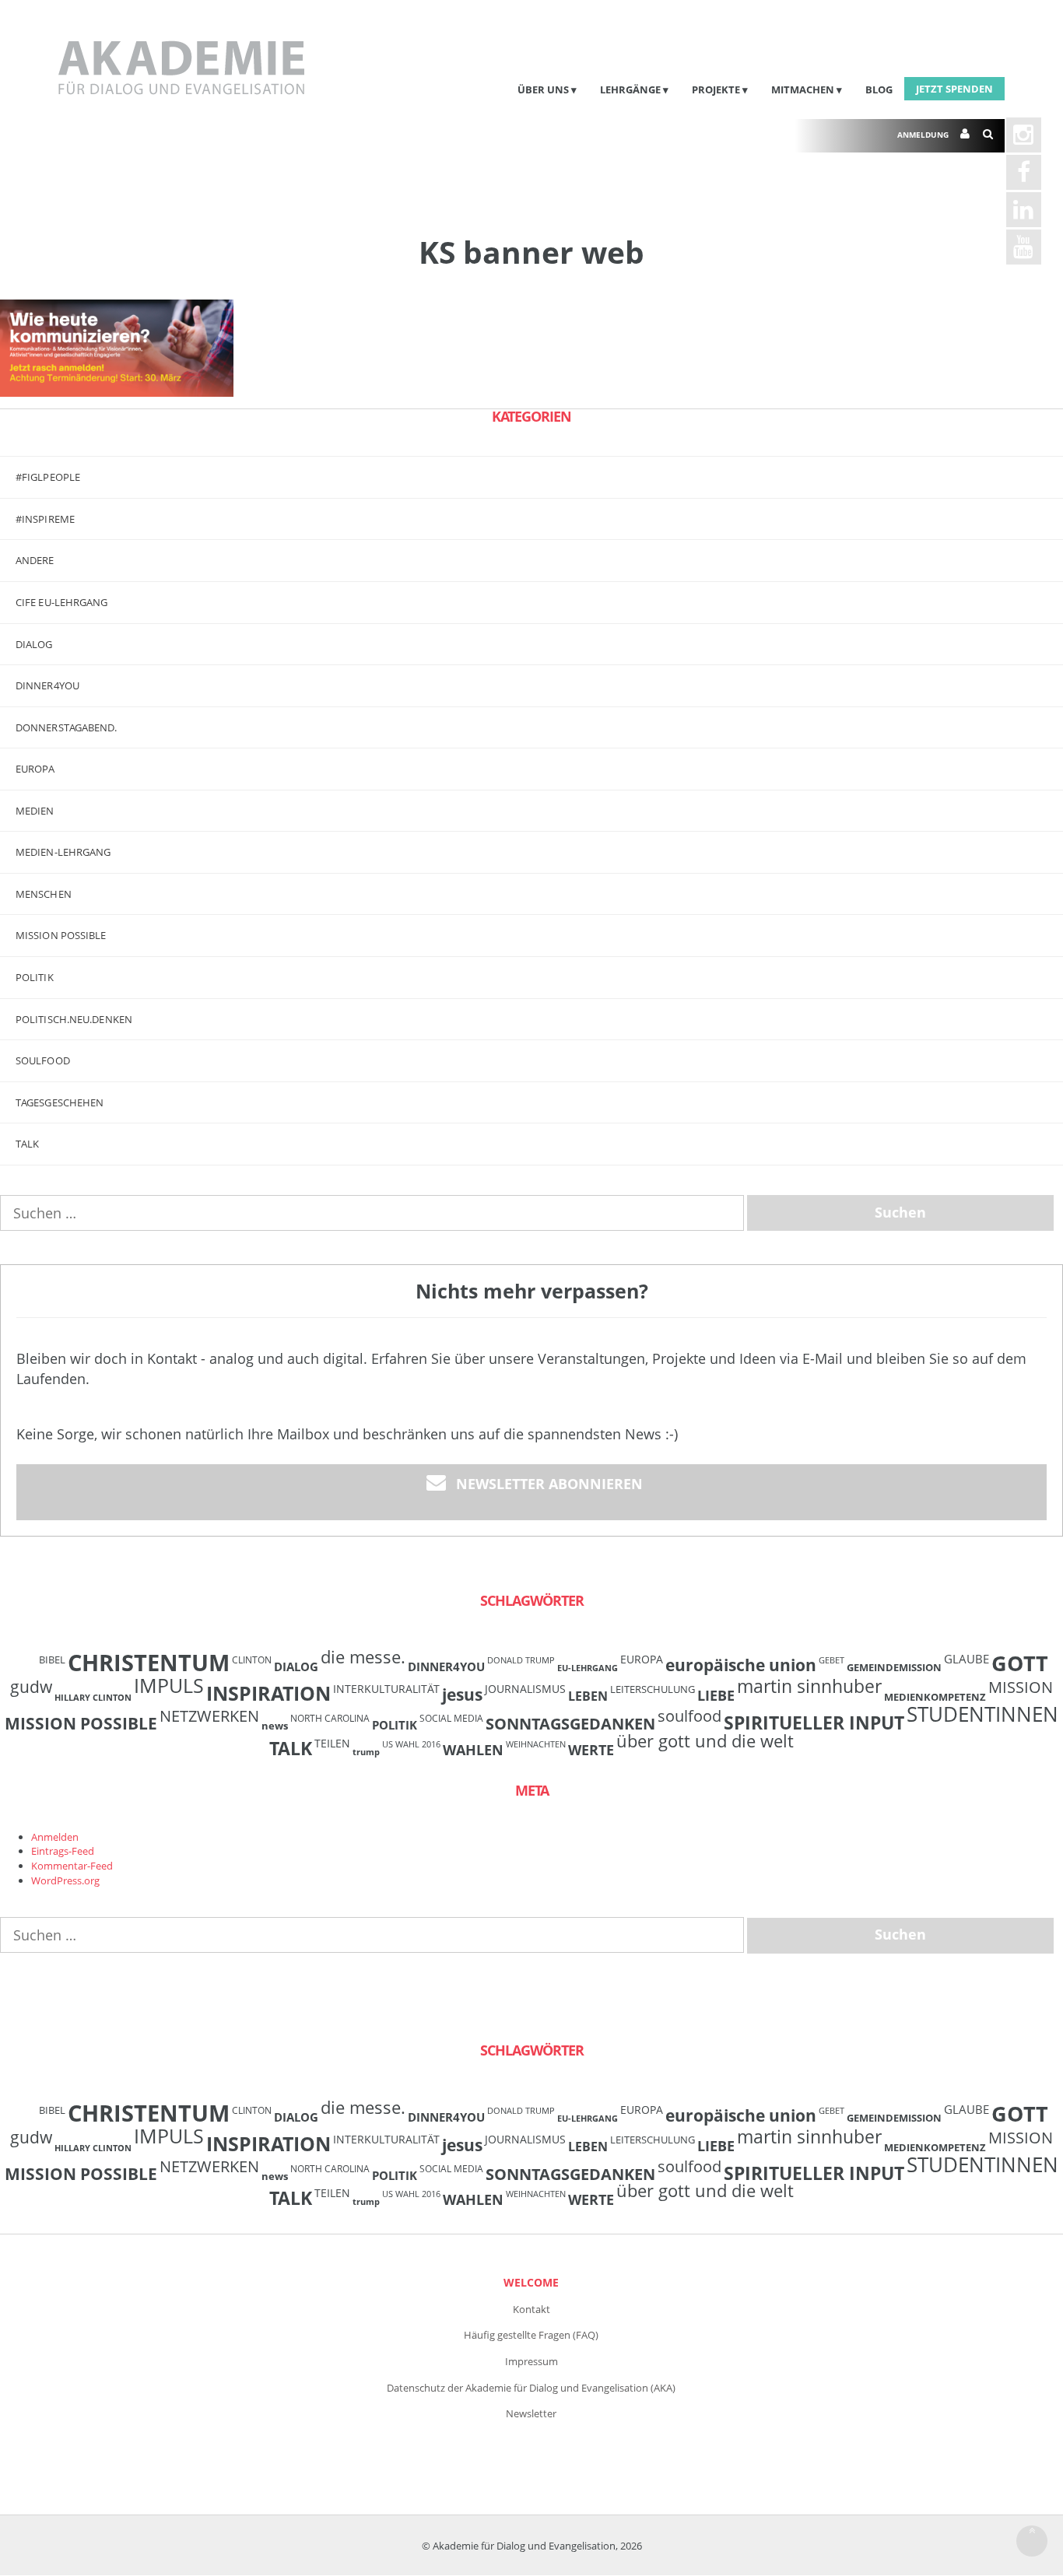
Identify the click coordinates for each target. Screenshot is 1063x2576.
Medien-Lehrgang (63, 852)
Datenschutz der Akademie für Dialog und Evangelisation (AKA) (531, 2388)
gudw (31, 1686)
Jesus (462, 1694)
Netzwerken (209, 1716)
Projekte (716, 89)
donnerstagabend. (67, 727)
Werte (591, 1749)
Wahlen (473, 1749)
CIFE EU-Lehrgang (62, 602)
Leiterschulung (653, 1689)
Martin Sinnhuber (809, 1686)
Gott (1020, 1663)
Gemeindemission (894, 1667)
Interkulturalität (386, 1689)
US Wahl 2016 (411, 1744)
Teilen (332, 1743)
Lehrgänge (630, 89)
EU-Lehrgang (588, 1668)
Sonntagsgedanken (570, 1723)
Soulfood (43, 1060)
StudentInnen (982, 1714)
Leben (588, 1696)
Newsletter (531, 2413)
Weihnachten (536, 1744)
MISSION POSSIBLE (61, 935)
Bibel (52, 1660)
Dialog (34, 644)
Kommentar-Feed (72, 1866)
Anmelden (55, 1837)
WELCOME (531, 2282)
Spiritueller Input (814, 1723)
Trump (366, 1752)
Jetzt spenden (954, 89)
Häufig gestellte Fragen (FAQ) (531, 2335)
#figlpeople (48, 477)
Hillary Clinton (93, 1698)
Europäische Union (741, 1665)
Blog (879, 89)
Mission (1021, 1687)
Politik (35, 977)
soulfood (689, 1716)
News (275, 1726)
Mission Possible (81, 1723)
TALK (27, 1144)
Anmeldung (923, 135)
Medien (35, 811)
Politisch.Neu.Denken (74, 1019)
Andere (35, 560)
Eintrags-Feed (63, 1851)
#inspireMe (45, 519)
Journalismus (525, 1689)
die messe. (363, 1657)
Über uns (543, 89)
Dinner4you (47, 685)
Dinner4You (446, 1667)
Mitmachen (803, 89)
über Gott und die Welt (705, 1741)
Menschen (44, 894)
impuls (169, 1685)
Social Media (451, 1718)
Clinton (252, 1660)
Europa (35, 769)
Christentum (149, 1663)
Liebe (716, 1695)
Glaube (967, 1659)
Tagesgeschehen (60, 1102)
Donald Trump (521, 1660)
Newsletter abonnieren (549, 1484)
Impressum (531, 2361)
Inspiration (268, 1693)
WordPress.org (65, 1880)
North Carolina (330, 1718)
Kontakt (531, 2309)
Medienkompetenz (935, 1697)
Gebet (831, 1660)
